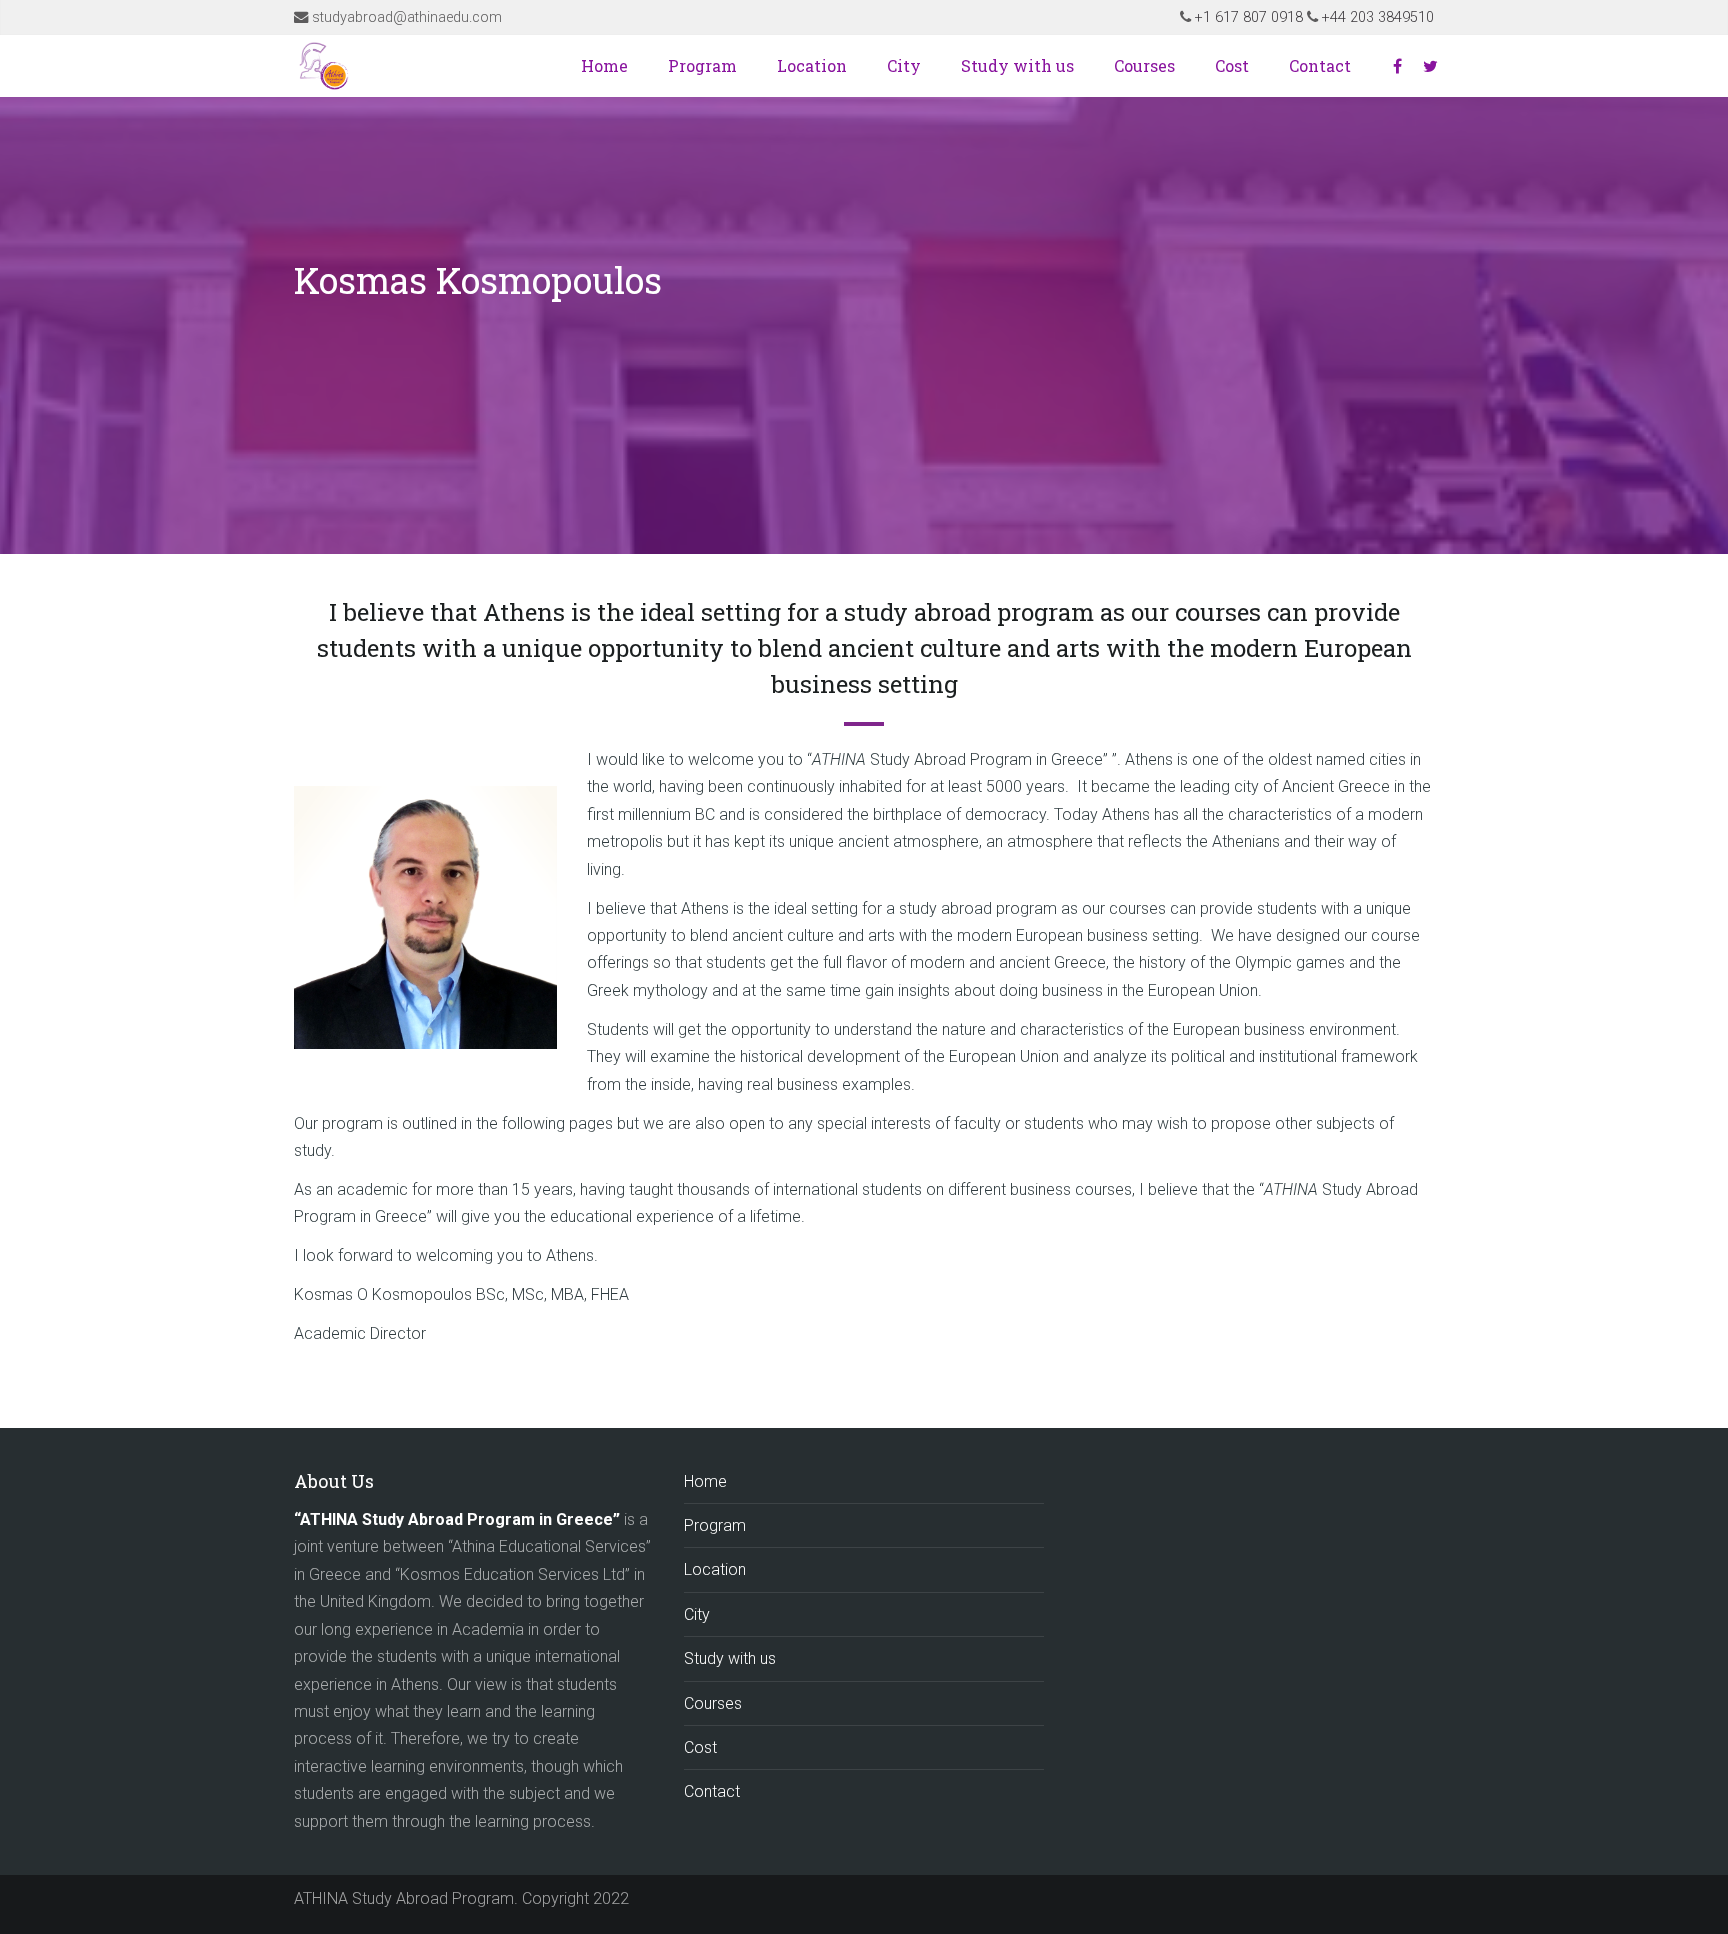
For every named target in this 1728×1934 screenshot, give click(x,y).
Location (812, 65)
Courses (1144, 65)
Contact (1320, 65)
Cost (1232, 65)
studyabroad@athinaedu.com (407, 17)
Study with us (1017, 65)
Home (604, 65)
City (904, 65)
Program (702, 65)
